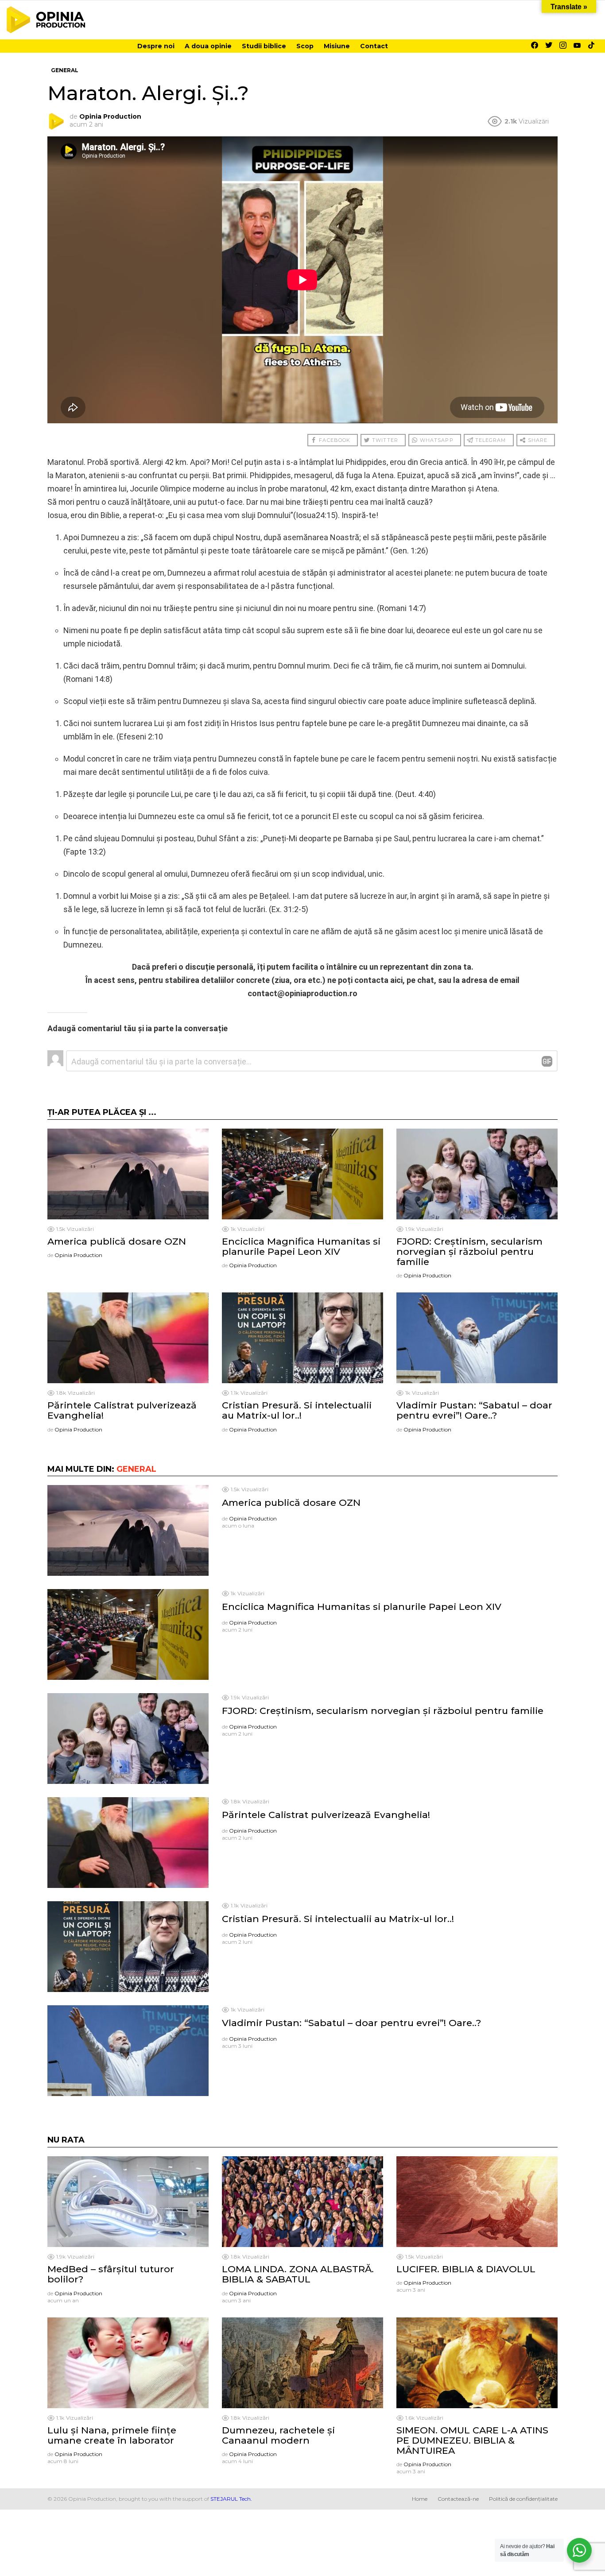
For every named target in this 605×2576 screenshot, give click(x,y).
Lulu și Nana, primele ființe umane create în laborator (112, 2435)
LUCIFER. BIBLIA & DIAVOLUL (466, 2269)
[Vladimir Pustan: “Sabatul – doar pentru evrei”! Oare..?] (477, 1338)
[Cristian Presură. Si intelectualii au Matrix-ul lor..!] (302, 1338)
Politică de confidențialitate (523, 2499)
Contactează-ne (458, 2499)
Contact (374, 46)
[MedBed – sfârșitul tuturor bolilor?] (128, 2202)
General (136, 1469)
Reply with (547, 1061)
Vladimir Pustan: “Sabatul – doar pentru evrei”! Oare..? (474, 1410)
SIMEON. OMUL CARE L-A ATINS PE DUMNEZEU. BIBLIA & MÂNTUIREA (472, 2440)
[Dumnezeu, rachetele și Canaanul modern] (302, 2363)
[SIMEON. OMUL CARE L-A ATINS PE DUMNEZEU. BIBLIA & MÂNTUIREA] (477, 2363)
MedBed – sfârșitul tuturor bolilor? (111, 2274)
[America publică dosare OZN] (128, 1174)
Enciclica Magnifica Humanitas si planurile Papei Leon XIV (301, 1246)
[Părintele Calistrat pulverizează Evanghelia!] (128, 1338)
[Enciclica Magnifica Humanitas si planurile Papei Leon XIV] (302, 1174)
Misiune (337, 46)
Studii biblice (264, 46)
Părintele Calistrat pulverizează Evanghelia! (122, 1410)
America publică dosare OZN (117, 1241)
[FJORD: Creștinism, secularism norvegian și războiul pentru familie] (477, 1174)
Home (420, 2499)
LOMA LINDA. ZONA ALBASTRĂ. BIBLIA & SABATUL (298, 2274)
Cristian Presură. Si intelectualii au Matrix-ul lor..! (297, 1410)
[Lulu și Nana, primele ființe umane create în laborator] (128, 2363)
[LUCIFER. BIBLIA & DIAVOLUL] (477, 2202)
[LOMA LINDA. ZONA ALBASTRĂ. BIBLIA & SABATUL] (302, 2202)
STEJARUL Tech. (231, 2499)
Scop (305, 46)
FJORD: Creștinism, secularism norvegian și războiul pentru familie (469, 1251)
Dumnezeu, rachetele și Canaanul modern (278, 2435)
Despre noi (156, 46)
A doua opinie (208, 46)
